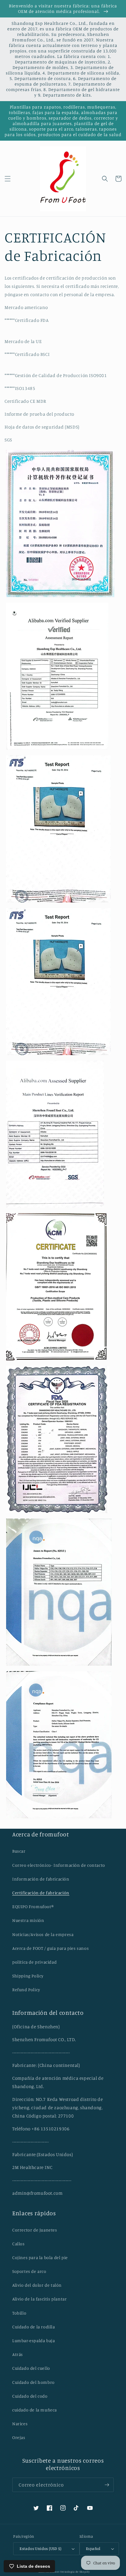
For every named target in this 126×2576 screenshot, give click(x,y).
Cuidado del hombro (33, 2382)
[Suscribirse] (107, 2485)
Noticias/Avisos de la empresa (43, 1934)
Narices (20, 2424)
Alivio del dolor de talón (37, 2285)
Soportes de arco (29, 2271)
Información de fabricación (41, 1879)
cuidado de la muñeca (35, 2410)
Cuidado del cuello (31, 2368)
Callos (19, 2244)
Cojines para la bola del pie (40, 2257)
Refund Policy (26, 1989)
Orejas (19, 2437)
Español (93, 2548)
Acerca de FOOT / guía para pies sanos (50, 1948)
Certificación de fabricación (41, 1893)
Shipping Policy (28, 1976)
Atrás (18, 2354)
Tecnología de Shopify (75, 2572)
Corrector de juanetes (35, 2230)
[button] (8, 179)
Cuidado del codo (30, 2396)
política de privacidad (34, 1962)
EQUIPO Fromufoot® (33, 1906)
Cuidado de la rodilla (34, 2327)
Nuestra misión (28, 1920)
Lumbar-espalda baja (33, 2340)
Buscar (19, 1851)
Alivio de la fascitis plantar (39, 2299)
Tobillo (19, 2313)
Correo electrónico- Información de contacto (59, 1865)
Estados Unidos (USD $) (40, 2548)
